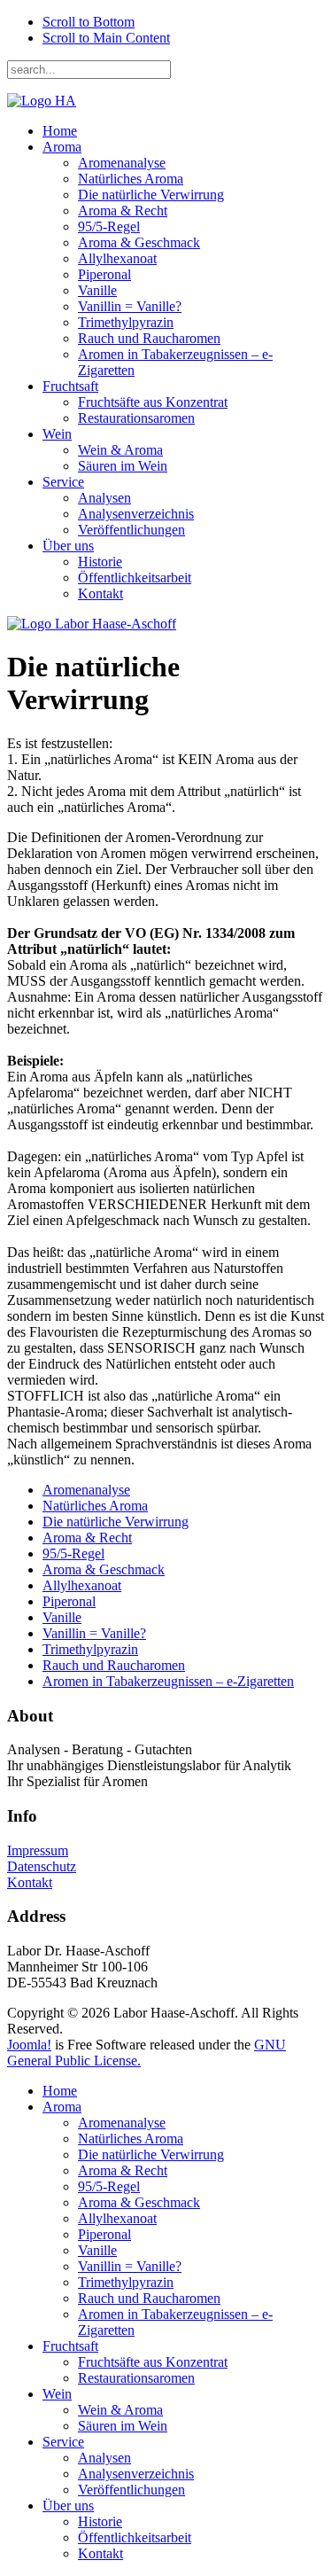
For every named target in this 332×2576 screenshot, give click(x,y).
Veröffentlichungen (131, 530)
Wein (57, 434)
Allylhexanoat (117, 258)
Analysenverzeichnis (136, 514)
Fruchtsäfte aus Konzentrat (153, 402)
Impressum (38, 1850)
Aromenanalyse (122, 163)
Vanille (97, 290)
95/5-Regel (109, 226)
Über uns (68, 546)
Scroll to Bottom (89, 22)
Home (60, 131)
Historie (100, 562)
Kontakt (100, 593)
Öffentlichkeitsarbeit (135, 578)
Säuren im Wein (123, 466)
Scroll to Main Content (106, 38)
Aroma (62, 147)
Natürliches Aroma (131, 179)
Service (63, 482)
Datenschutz (42, 1866)
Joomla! (29, 2045)
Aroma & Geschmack (139, 242)
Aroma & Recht (123, 211)
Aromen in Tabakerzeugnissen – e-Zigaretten (168, 1681)
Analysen (104, 498)
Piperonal (104, 274)
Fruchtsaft (70, 386)
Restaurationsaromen (136, 418)
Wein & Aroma (120, 450)
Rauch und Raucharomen (149, 338)
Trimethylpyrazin (126, 322)
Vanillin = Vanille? (130, 306)
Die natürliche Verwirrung (151, 195)
